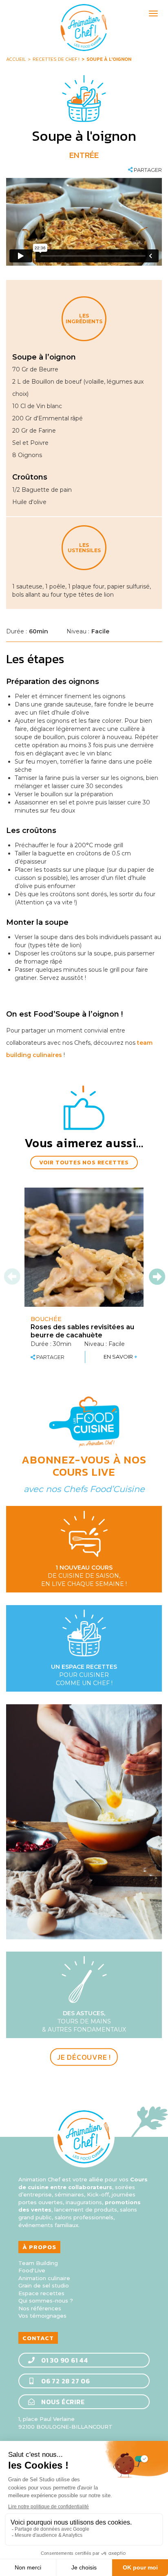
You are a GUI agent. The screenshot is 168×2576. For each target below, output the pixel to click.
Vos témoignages (42, 2316)
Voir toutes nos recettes (84, 1163)
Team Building (38, 2263)
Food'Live (32, 2270)
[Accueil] (84, 28)
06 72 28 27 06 (65, 2381)
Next (157, 1277)
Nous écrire (62, 2402)
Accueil (16, 59)
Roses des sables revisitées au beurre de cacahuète (82, 1331)
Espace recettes (41, 2293)
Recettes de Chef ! (56, 59)
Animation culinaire (44, 2278)
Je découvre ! (84, 2057)
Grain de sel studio (44, 2285)
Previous (13, 1277)
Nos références (40, 2308)
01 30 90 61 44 (64, 2360)
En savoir (120, 1357)
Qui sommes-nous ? (46, 2301)
